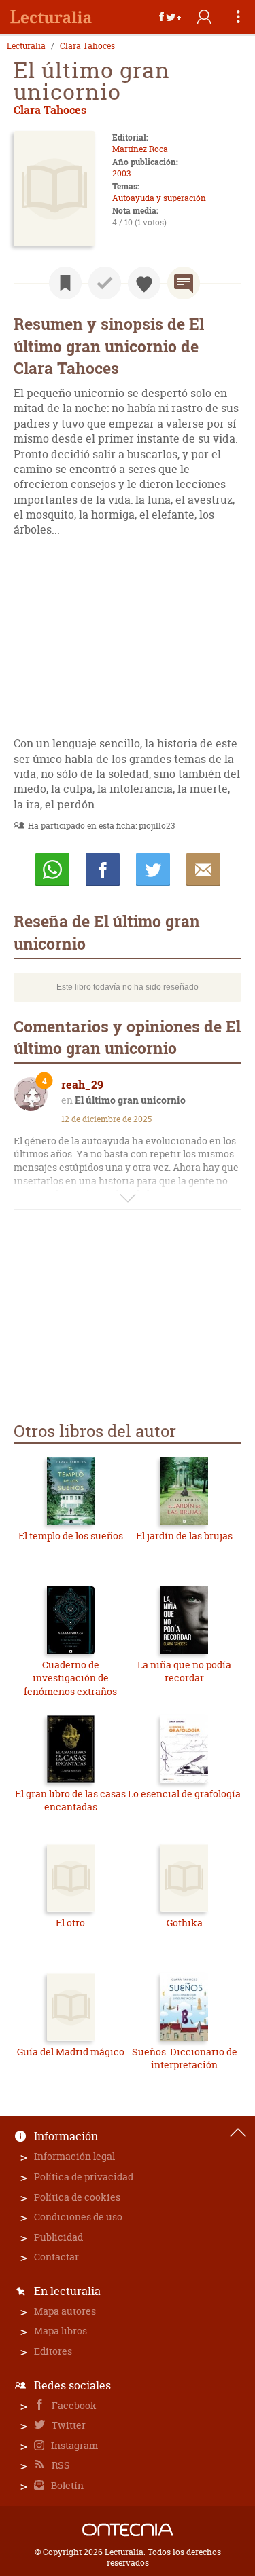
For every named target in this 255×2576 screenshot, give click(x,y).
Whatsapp (52, 870)
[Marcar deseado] (144, 283)
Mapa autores (65, 2311)
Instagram (73, 2445)
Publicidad (58, 2237)
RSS (60, 2465)
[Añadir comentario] (184, 283)
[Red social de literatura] (51, 17)
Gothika (185, 1923)
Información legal (74, 2156)
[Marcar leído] (105, 283)
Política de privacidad (84, 2177)
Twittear (153, 870)
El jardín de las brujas (184, 1536)
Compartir (103, 870)
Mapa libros (61, 2331)
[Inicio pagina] (238, 2133)
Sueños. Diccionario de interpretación (185, 2058)
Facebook (73, 2405)
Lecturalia (26, 46)
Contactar (56, 2257)
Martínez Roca (140, 149)
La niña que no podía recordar (184, 1672)
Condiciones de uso (78, 2217)
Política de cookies (77, 2197)
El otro (70, 1923)
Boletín (66, 2485)
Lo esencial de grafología (184, 1794)
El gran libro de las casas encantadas (70, 1800)
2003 (121, 173)
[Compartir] (170, 17)
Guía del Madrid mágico (71, 2052)
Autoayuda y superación (159, 198)
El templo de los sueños (71, 1536)
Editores (53, 2351)
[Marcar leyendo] (65, 283)
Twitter (68, 2425)
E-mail (203, 870)
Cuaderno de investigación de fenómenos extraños (70, 1678)
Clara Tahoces (87, 46)
